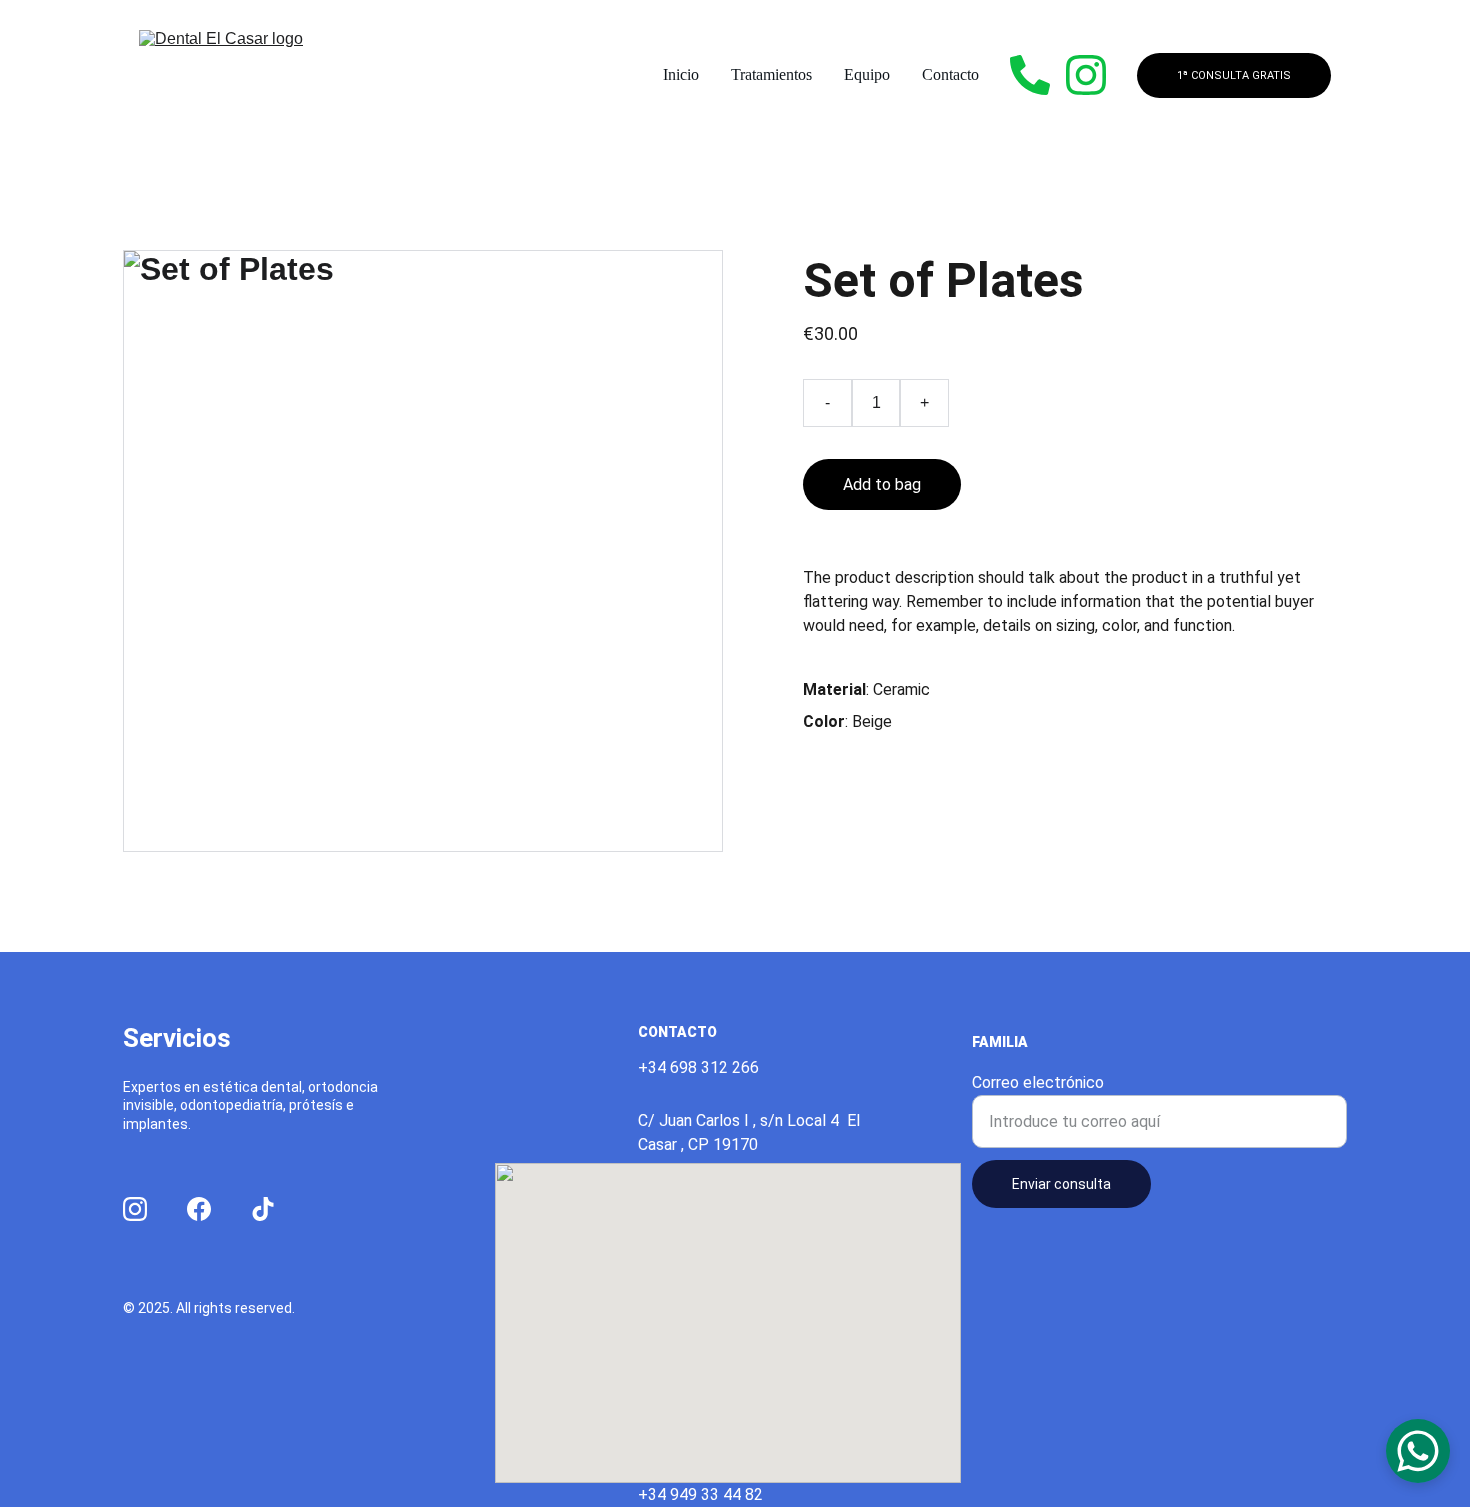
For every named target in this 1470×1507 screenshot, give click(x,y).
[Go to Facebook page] (199, 1209)
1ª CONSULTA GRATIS (1234, 75)
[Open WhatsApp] (1418, 1451)
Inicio (681, 74)
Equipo (867, 74)
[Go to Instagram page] (1086, 75)
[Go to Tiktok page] (263, 1209)
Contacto (950, 74)
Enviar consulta (1061, 1184)
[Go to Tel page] (1038, 75)
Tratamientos (771, 74)
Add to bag (882, 484)
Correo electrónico (1038, 1082)
